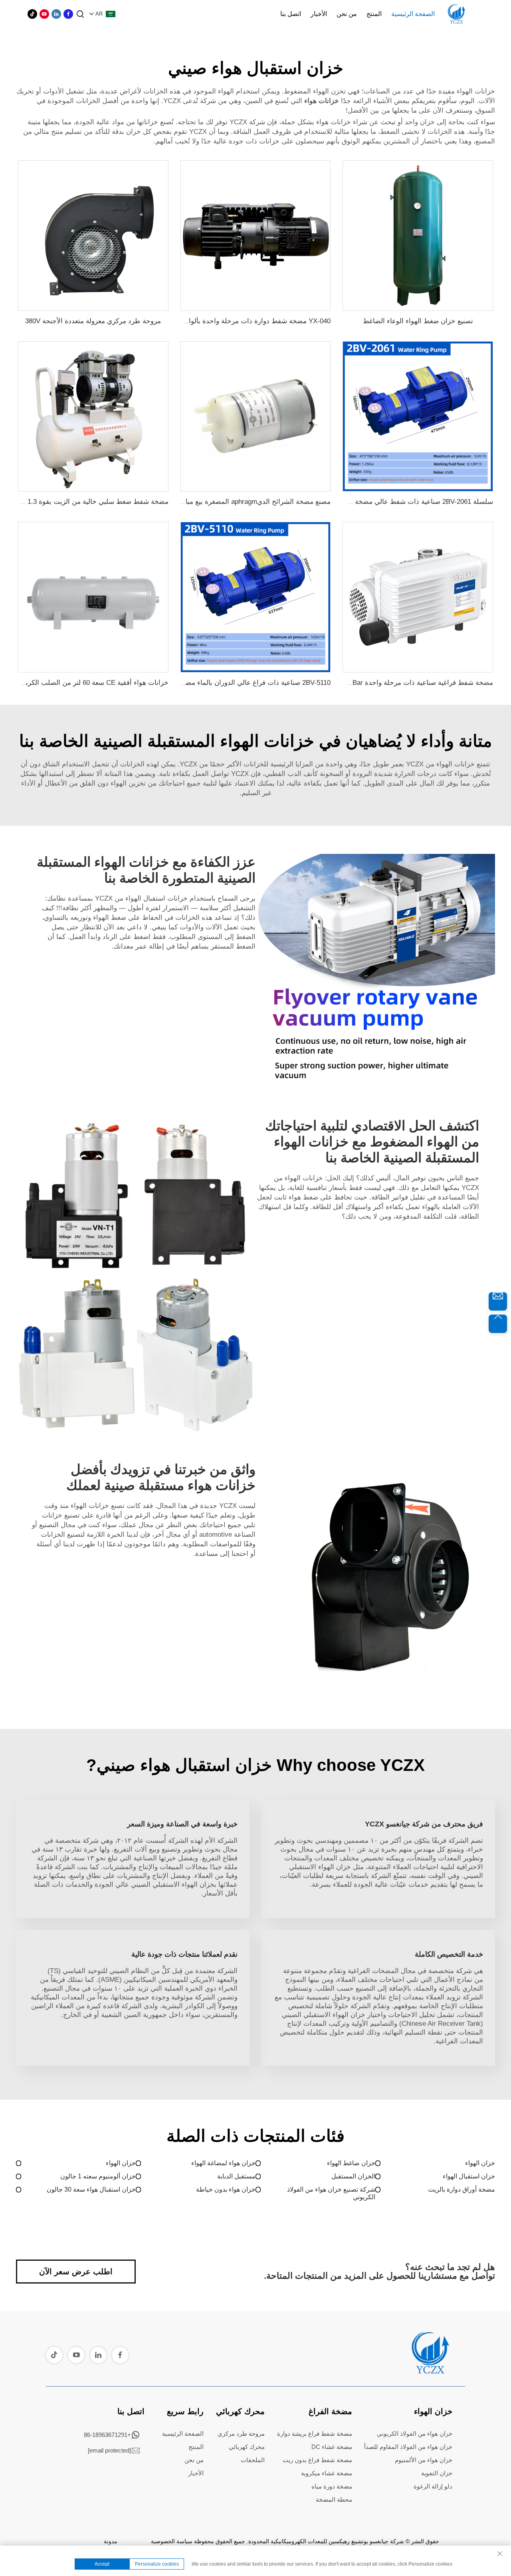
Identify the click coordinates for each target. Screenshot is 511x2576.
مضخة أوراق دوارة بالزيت (461, 2189)
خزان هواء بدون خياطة (226, 2189)
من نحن (347, 14)
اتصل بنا (291, 14)
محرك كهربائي (240, 2411)
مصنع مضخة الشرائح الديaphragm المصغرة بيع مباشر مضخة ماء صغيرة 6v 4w (219, 502)
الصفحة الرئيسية (413, 14)
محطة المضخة (334, 2499)
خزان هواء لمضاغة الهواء (223, 2163)
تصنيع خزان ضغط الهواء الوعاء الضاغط (418, 321)
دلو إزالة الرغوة (433, 2486)
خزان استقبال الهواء (469, 2176)
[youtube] (44, 14)
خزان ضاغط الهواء (351, 2163)
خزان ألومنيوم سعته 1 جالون (98, 2176)
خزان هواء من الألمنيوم (424, 2460)
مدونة (111, 2541)
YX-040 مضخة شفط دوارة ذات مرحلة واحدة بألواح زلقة (250, 321)
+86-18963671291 (107, 2435)
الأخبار (319, 14)
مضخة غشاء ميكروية (327, 2473)
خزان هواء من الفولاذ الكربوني (415, 2434)
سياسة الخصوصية (172, 2541)
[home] (430, 2371)
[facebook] (68, 14)
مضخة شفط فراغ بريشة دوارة (315, 2434)
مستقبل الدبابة (236, 2176)
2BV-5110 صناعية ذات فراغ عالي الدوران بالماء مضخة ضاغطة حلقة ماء (230, 683)
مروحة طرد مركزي (241, 2434)
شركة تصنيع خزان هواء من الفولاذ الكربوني (331, 2193)
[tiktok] (32, 14)
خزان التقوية (437, 2473)
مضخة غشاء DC (332, 2447)
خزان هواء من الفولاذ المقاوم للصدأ (408, 2447)
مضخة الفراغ (330, 2411)
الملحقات (253, 2460)
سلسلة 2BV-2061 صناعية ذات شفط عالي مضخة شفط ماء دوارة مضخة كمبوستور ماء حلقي (362, 502)
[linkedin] (56, 14)
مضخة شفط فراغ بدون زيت (317, 2460)
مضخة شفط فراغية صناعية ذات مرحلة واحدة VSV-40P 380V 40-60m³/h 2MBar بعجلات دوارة (359, 683)
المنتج (374, 14)
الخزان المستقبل (353, 2176)
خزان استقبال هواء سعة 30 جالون (91, 2189)
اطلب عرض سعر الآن (76, 2272)
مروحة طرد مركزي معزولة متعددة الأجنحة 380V (93, 321)
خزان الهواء (480, 2163)
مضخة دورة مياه (332, 2486)
